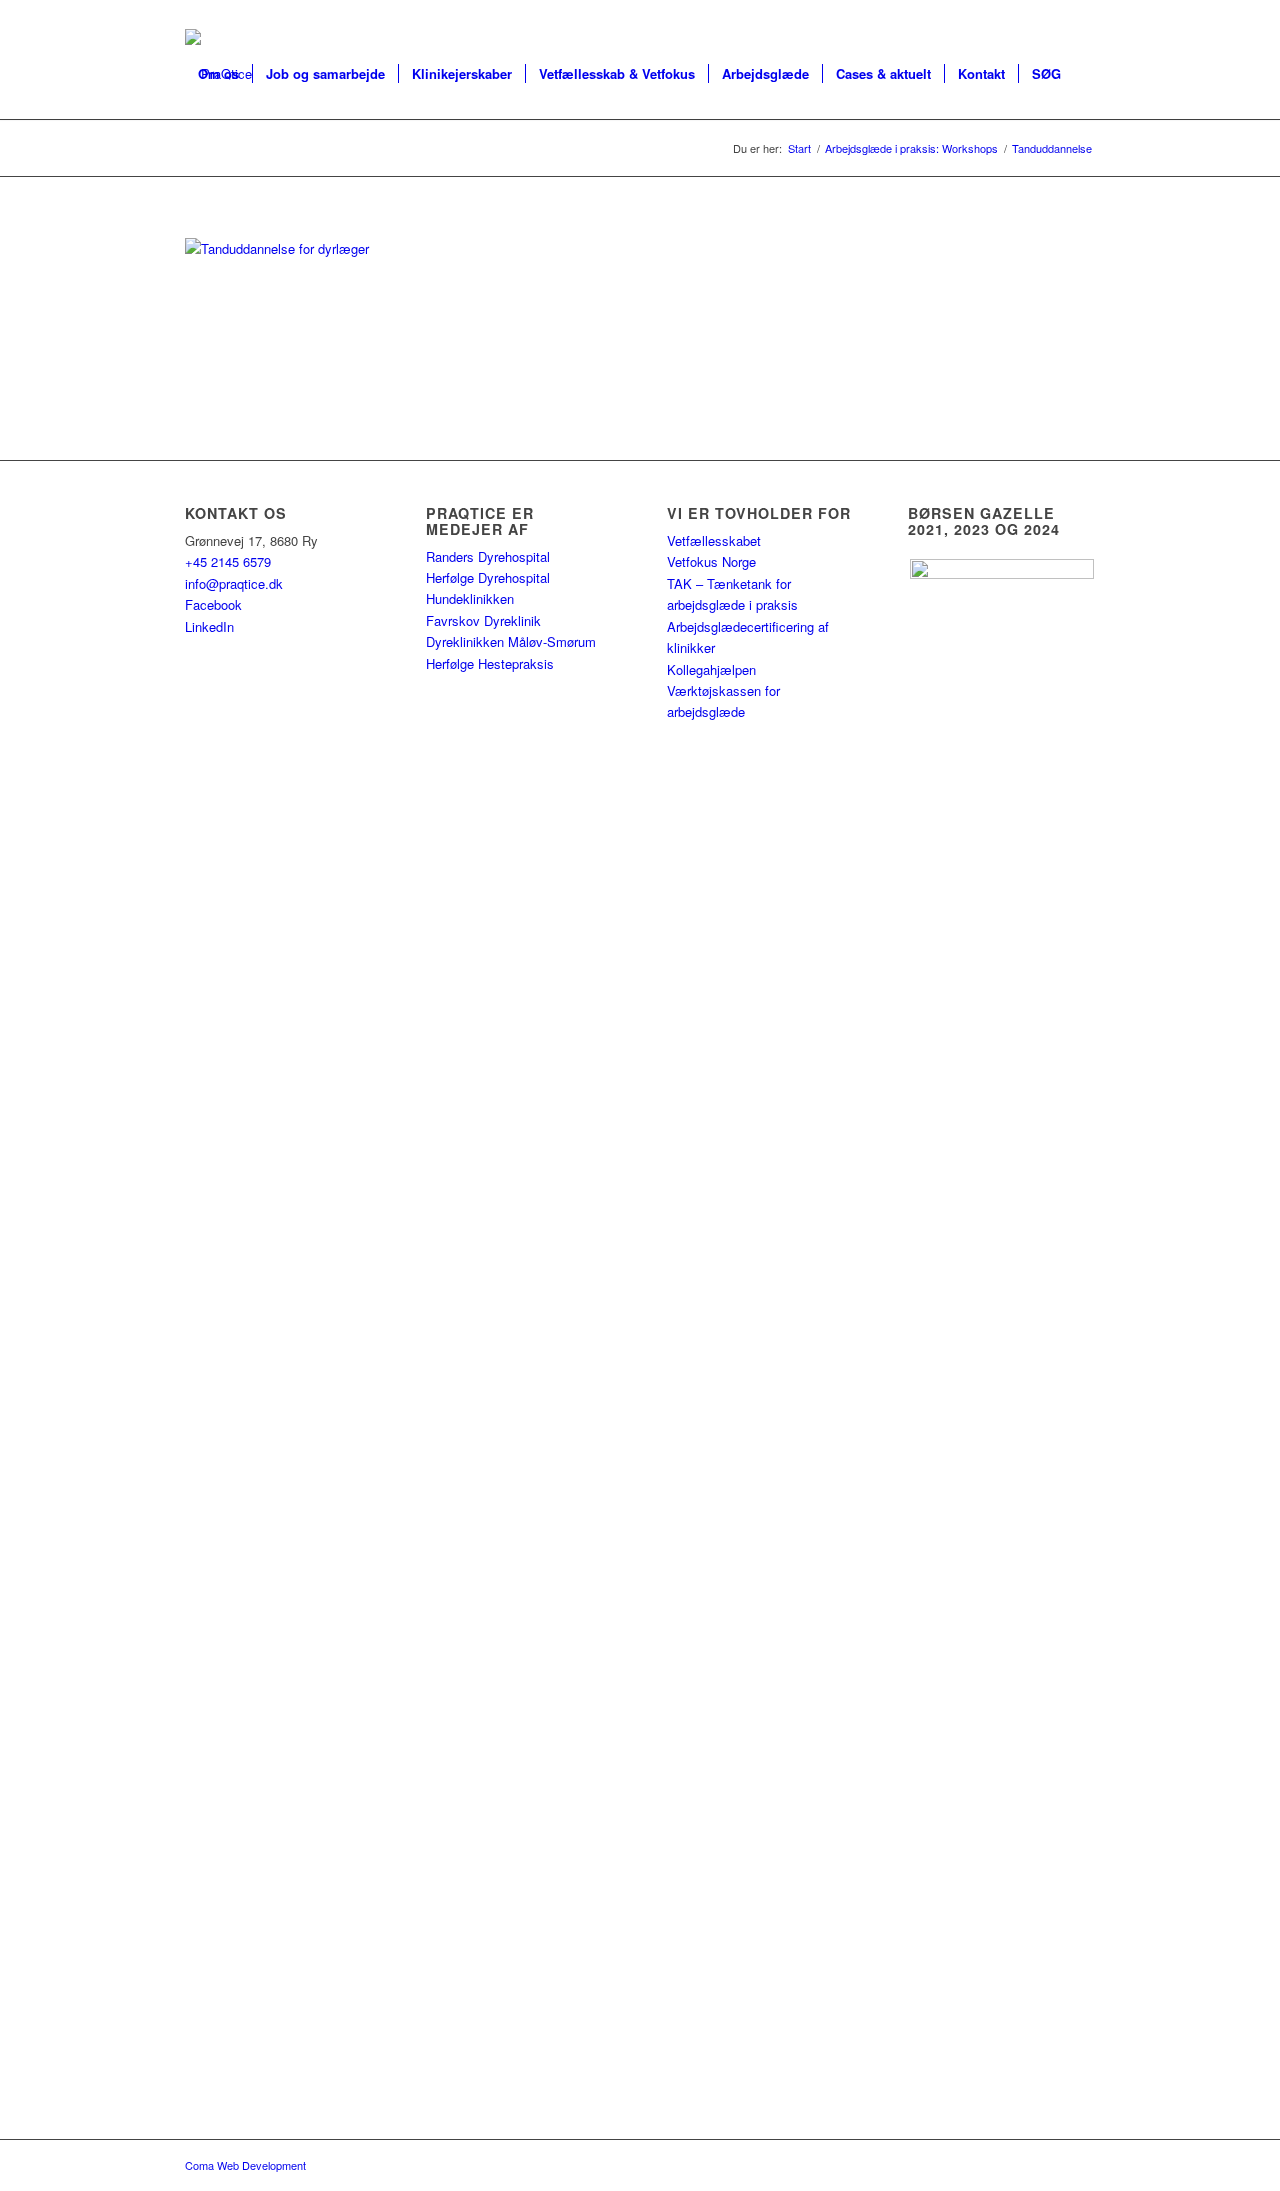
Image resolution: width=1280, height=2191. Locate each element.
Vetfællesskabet (714, 540)
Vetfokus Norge (711, 561)
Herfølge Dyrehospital (488, 577)
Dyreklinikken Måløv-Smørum (511, 641)
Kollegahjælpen (711, 669)
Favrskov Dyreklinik (483, 620)
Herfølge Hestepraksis (490, 663)
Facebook (213, 604)
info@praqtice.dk (234, 583)
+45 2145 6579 (228, 561)
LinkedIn (209, 626)
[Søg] (204, 164)
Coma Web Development (245, 2165)
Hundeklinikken (470, 598)
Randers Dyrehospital (488, 556)
